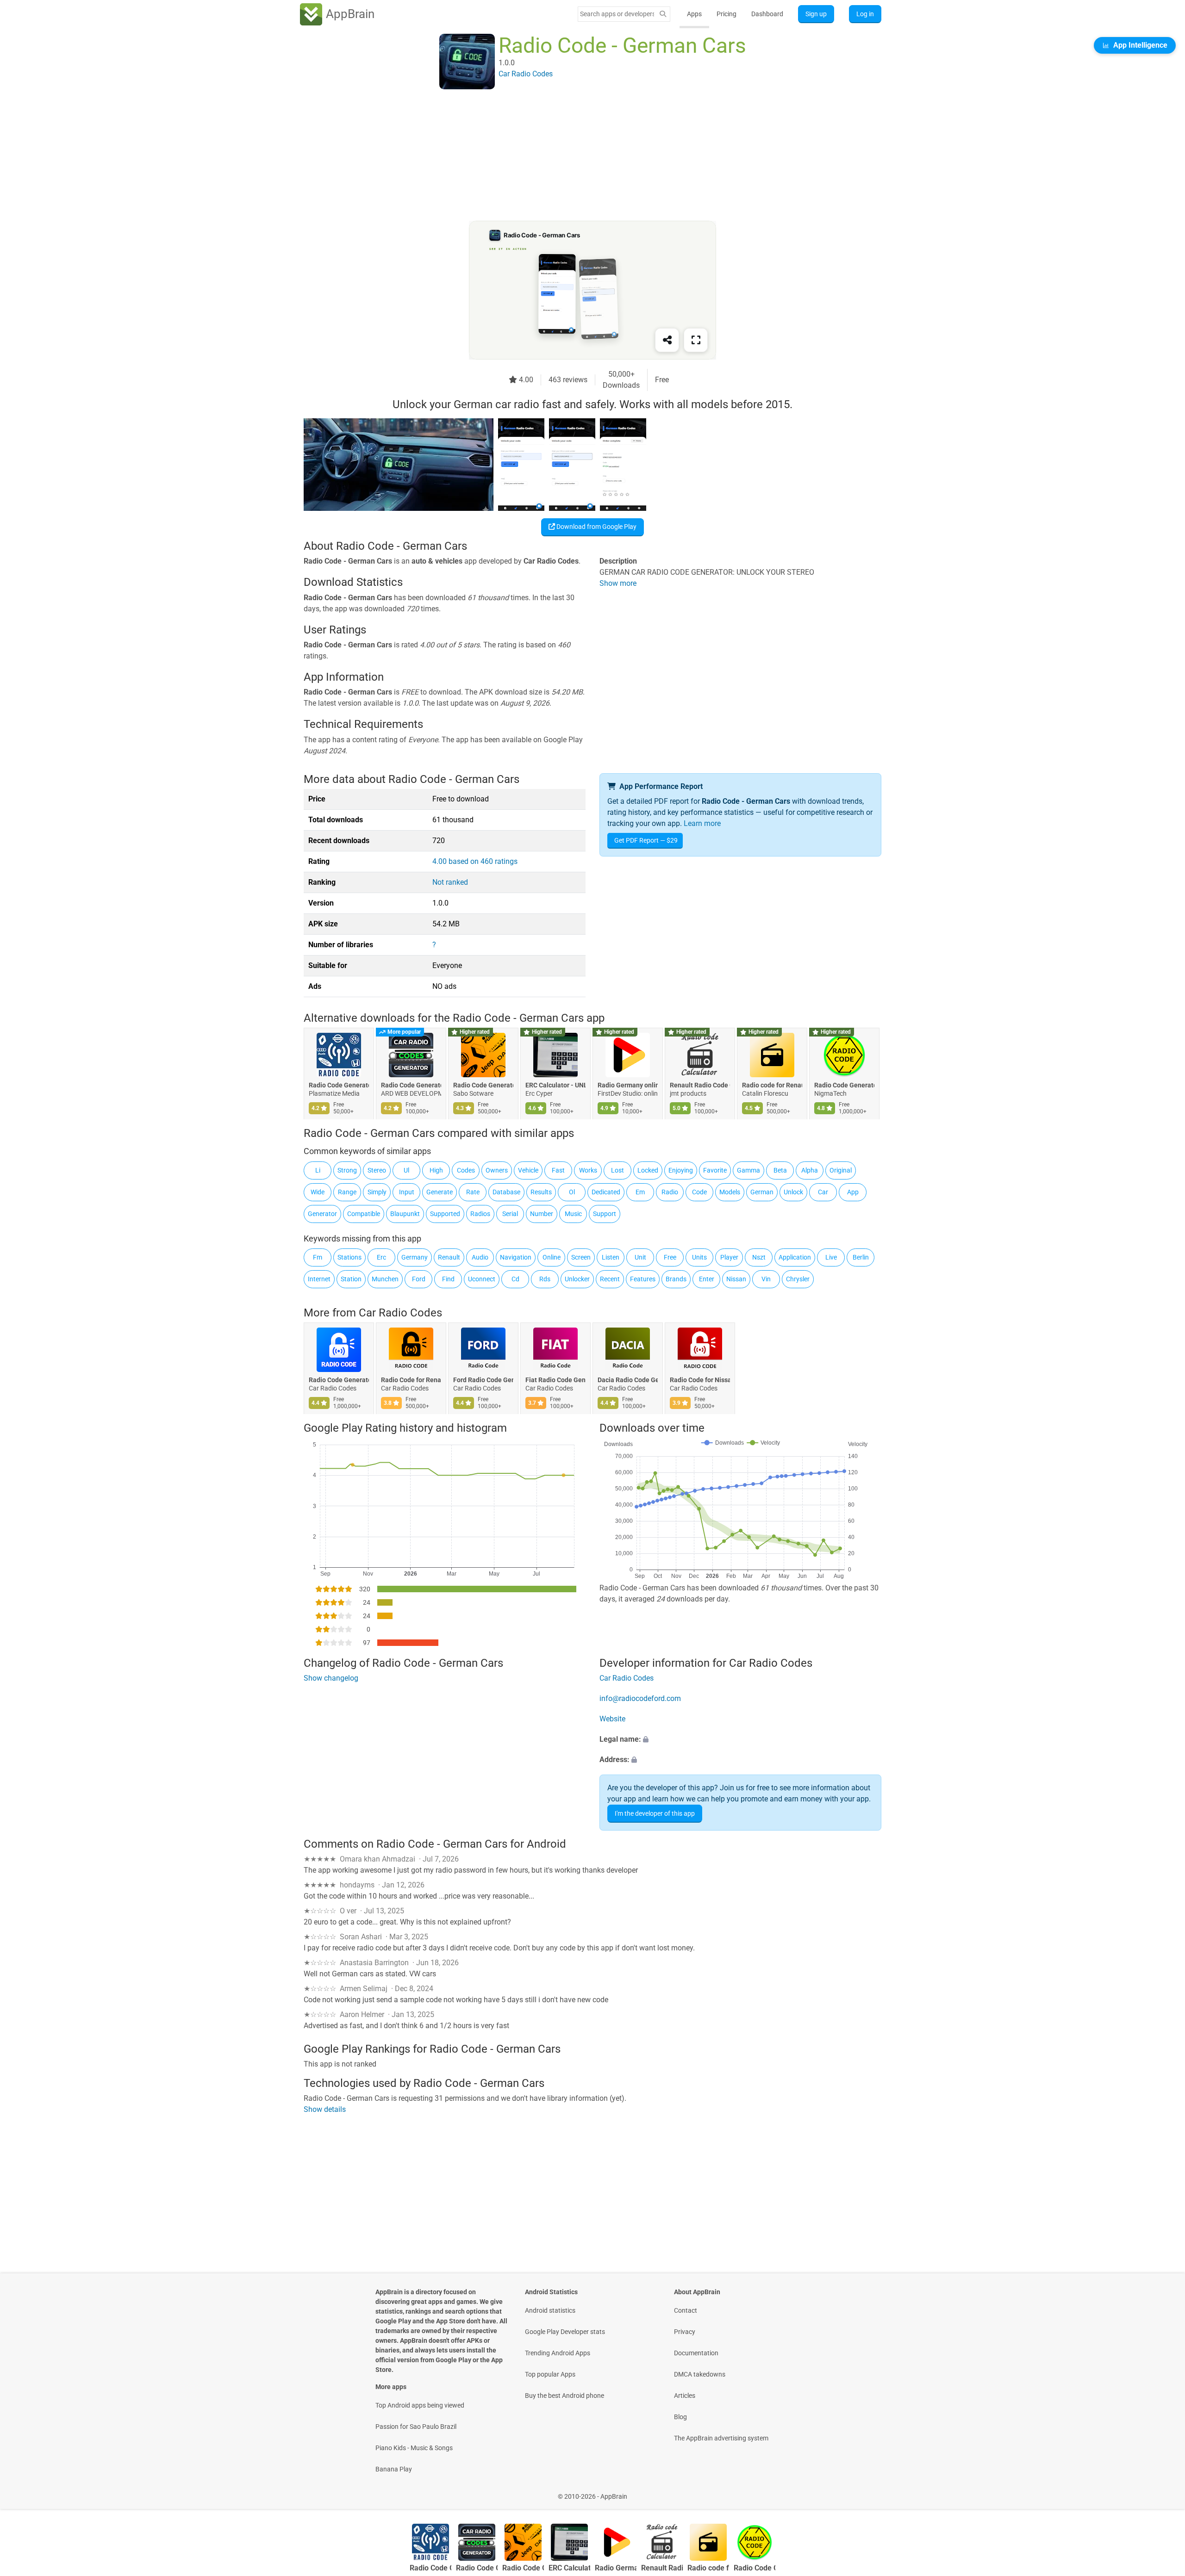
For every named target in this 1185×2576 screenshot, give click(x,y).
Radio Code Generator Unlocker (411, 1086)
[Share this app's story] (667, 340)
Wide (318, 1192)
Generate (440, 1192)
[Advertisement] (581, 156)
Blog (680, 2417)
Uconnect (482, 1279)
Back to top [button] (1162, 2492)
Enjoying (681, 1170)
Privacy (685, 2332)
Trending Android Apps (558, 2353)
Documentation (696, 2353)
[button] (740, 1739)
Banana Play (394, 2469)
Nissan (736, 1279)
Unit (640, 1257)
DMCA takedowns (700, 2374)
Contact (686, 2310)
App (853, 1192)
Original (841, 1170)
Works (588, 1170)
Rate (473, 1192)
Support (605, 1214)
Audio (480, 1257)
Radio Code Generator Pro (339, 1086)
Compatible (364, 1214)
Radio (670, 1192)
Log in (865, 14)
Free (670, 1257)
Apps (694, 14)
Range (347, 1192)
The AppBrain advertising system (721, 2438)
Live (831, 1257)
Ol (572, 1192)
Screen (581, 1257)
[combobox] (617, 14)
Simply (377, 1192)
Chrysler (798, 1279)
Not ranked (450, 882)
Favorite (715, 1170)
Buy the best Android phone (564, 2396)
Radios (480, 1214)
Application (795, 1257)
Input (407, 1192)
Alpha (810, 1170)
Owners (497, 1170)
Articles (685, 2396)
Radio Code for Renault (411, 1380)
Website (612, 1719)
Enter (707, 1279)
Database (506, 1192)
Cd (515, 1279)
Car (823, 1192)
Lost (617, 1170)
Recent (610, 1279)
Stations (349, 1257)
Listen (611, 1257)
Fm (318, 1257)
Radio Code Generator (339, 1380)
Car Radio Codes (400, 1313)
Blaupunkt (405, 1214)
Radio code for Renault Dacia (772, 1086)
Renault (449, 1257)
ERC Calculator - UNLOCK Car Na (555, 1086)
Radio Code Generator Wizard (483, 1086)
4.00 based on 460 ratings (475, 861)
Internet (319, 1279)
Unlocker (577, 1279)
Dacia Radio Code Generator (628, 1380)
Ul (406, 1170)
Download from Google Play (596, 527)
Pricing (727, 14)
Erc (381, 1257)
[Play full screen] (696, 340)
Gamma (748, 1170)
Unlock (793, 1192)
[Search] (663, 14)
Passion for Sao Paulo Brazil (416, 2427)
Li (318, 1170)
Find (448, 1279)
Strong (347, 1170)
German (762, 1192)
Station (351, 1279)
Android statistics (550, 2310)
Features (643, 1279)
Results (541, 1192)
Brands (676, 1279)
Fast (558, 1170)
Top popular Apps (550, 2374)
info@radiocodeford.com (640, 1698)
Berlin (861, 1257)
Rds (545, 1279)
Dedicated (606, 1192)
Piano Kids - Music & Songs (414, 2448)
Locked (648, 1170)
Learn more (702, 823)
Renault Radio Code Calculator (700, 1086)
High (436, 1170)
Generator (322, 1214)
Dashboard (767, 14)
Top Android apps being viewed (420, 2405)
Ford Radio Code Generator (483, 1380)
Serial (510, 1214)
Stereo (377, 1170)
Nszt (759, 1257)
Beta (780, 1170)
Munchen (385, 1279)
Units (699, 1257)
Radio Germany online (628, 1086)
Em (640, 1192)
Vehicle (528, 1170)
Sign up (816, 14)
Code (699, 1192)
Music (573, 1214)
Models (730, 1192)
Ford (419, 1279)
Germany (415, 1257)
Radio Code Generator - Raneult (844, 1086)
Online (552, 1257)
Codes (466, 1170)
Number (542, 1214)
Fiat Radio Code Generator (555, 1380)
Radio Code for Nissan (700, 1380)
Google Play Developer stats (565, 2332)
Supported (445, 1214)
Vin (766, 1279)
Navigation (516, 1257)
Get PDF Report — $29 (646, 840)
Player (729, 1257)
